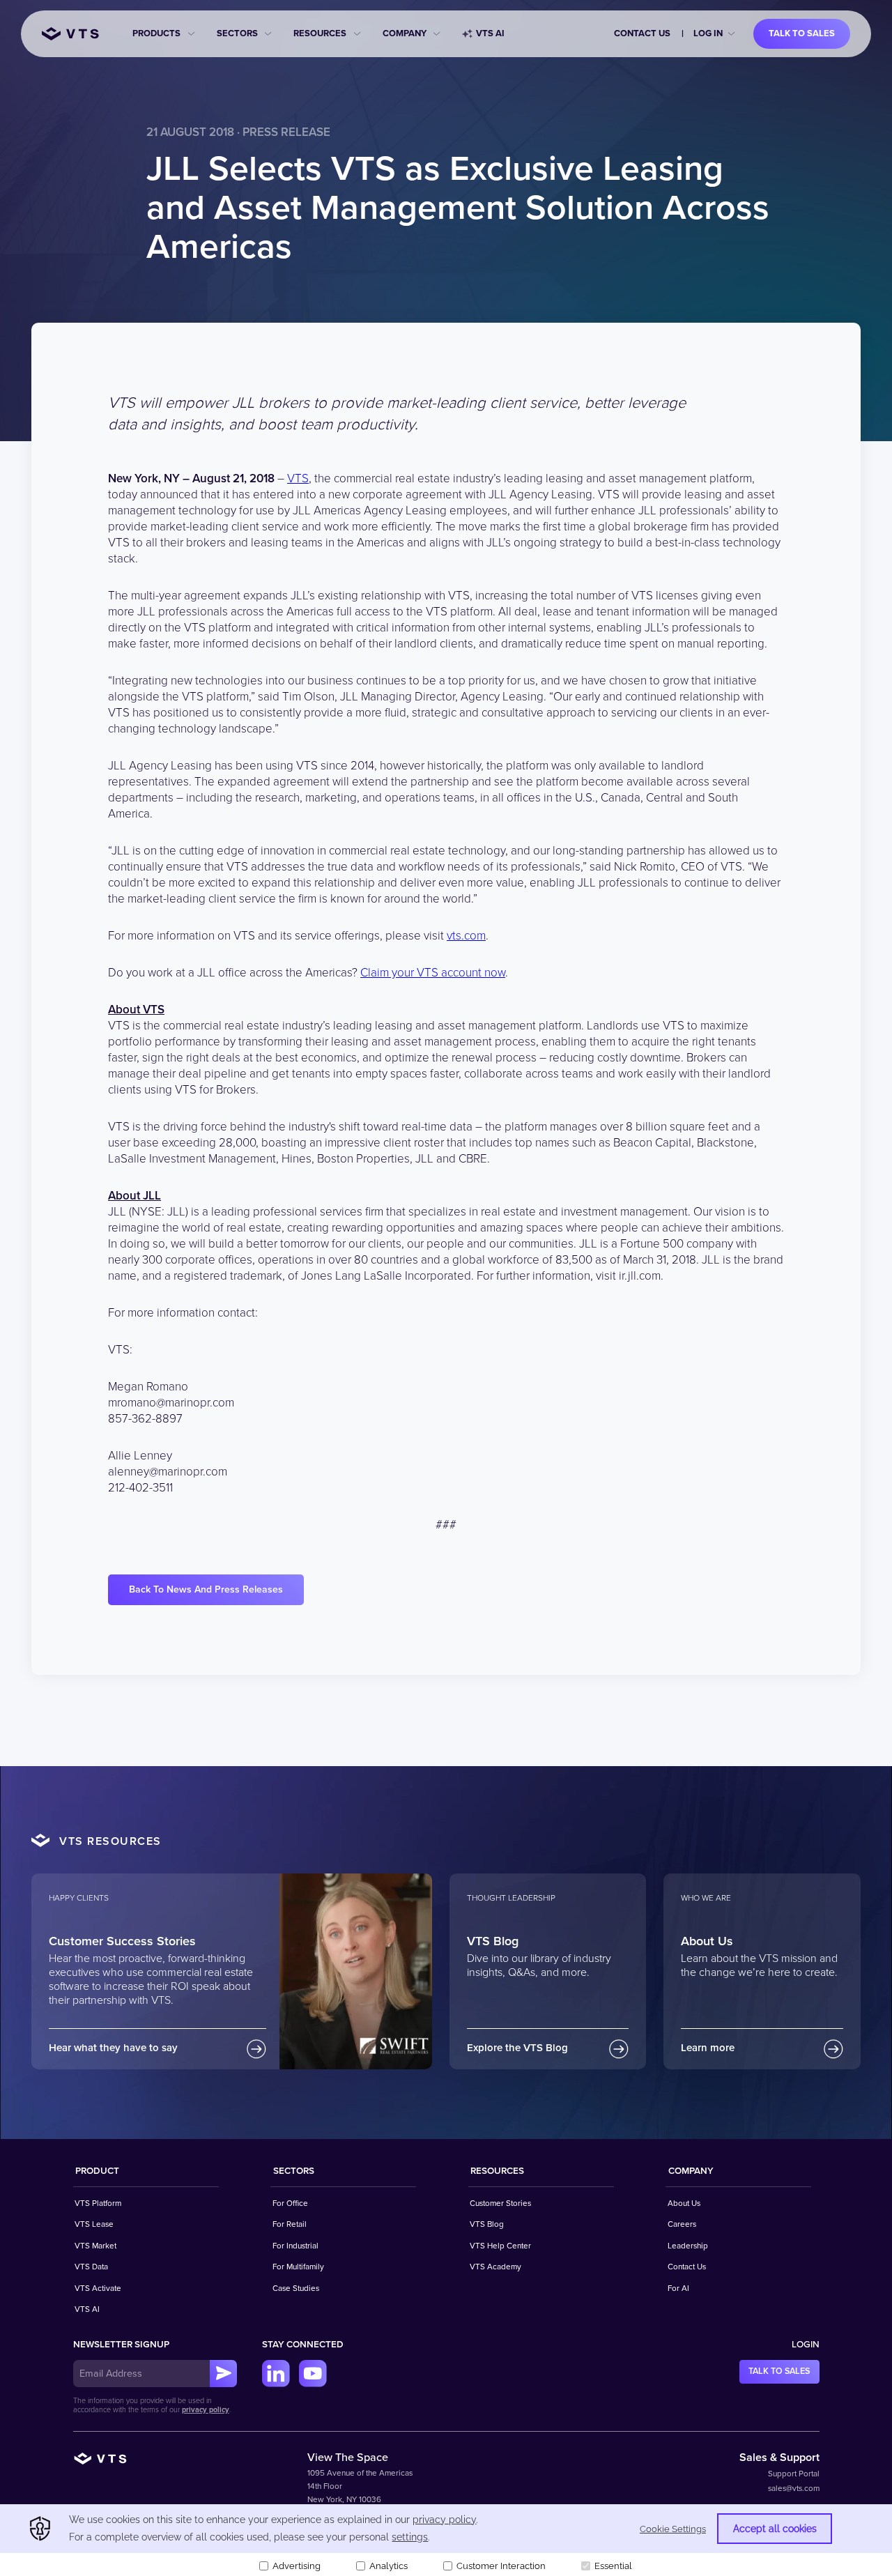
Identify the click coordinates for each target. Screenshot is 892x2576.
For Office (290, 2203)
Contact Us (642, 33)
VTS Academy (495, 2267)
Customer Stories (500, 2203)
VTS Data (91, 2267)
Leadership (688, 2246)
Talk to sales (802, 33)
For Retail (290, 2224)
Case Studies (296, 2288)
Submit (224, 2374)
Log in (708, 33)
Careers (682, 2224)
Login (806, 2345)
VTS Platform (98, 2203)
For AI (678, 2288)
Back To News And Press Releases (206, 1589)
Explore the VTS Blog (517, 2048)
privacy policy (206, 2410)
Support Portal (794, 2474)
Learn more (708, 2048)
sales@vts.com (794, 2488)
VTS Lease (94, 2224)
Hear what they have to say (113, 2048)
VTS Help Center (500, 2246)
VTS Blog (487, 2224)
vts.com (466, 936)
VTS (298, 478)
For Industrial (295, 2246)
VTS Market (95, 2246)
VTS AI (490, 33)
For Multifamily (298, 2267)
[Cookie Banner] (446, 2540)
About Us (684, 2203)
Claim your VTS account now (433, 973)
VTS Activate (98, 2288)
